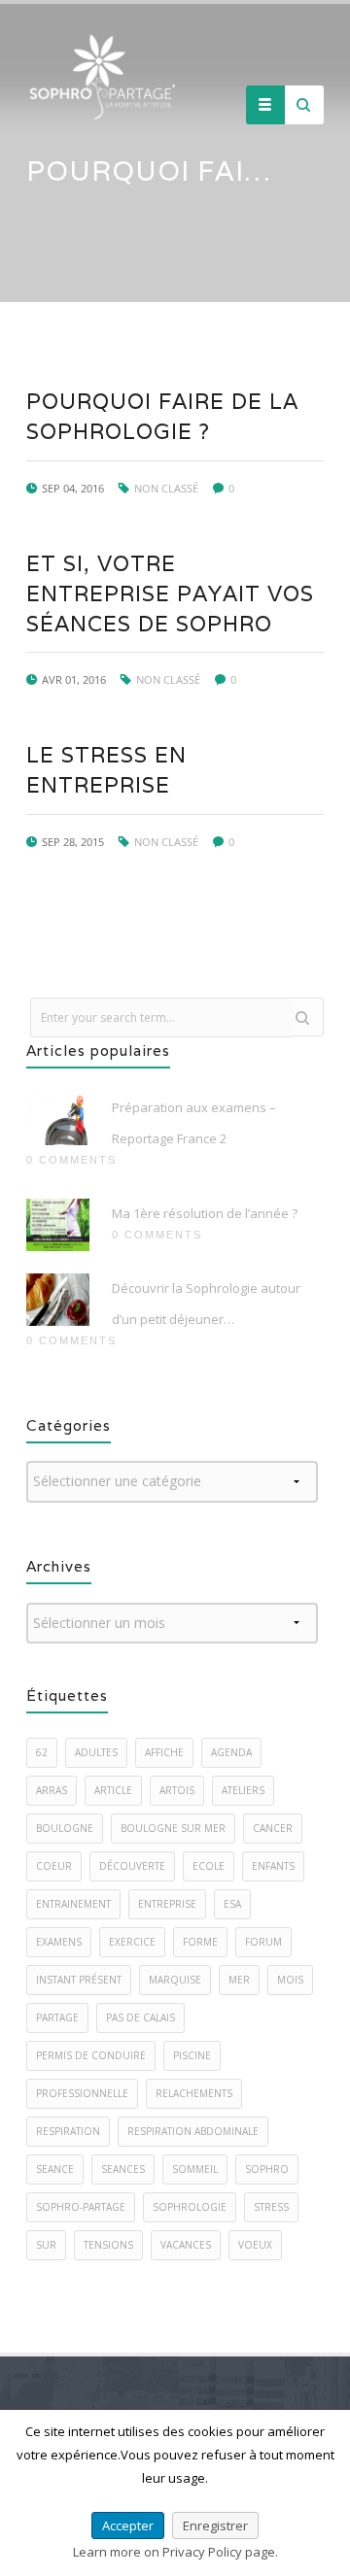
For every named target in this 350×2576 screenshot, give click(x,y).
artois (177, 1790)
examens (59, 1942)
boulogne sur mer (173, 1828)
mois (290, 1980)
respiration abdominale (193, 2131)
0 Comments (71, 1160)
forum (263, 1942)
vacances (186, 2245)
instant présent (79, 1980)
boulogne (65, 1828)
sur (46, 2245)
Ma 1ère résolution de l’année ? (205, 1213)
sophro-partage (81, 2207)
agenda (231, 1752)
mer (239, 1980)
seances (123, 2169)
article (113, 1790)
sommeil (195, 2169)
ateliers (243, 1790)
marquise (175, 1980)
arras (52, 1790)
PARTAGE (57, 2017)
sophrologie (190, 2207)
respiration (68, 2131)
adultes (96, 1752)
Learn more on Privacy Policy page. (175, 2552)
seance (55, 2169)
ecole (209, 1866)
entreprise (167, 1904)
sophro (267, 2169)
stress (271, 2207)
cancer (273, 1828)
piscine (192, 2055)
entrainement (73, 1904)
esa (232, 1904)
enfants (273, 1866)
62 (42, 1752)
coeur (54, 1866)
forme (200, 1942)
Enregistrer (215, 2525)
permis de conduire (91, 2055)
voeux (255, 2245)
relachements (194, 2093)
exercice (132, 1942)
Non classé (166, 488)
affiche (164, 1752)
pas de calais (140, 2017)
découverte (132, 1866)
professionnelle (82, 2093)
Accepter (128, 2525)
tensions (108, 2245)
